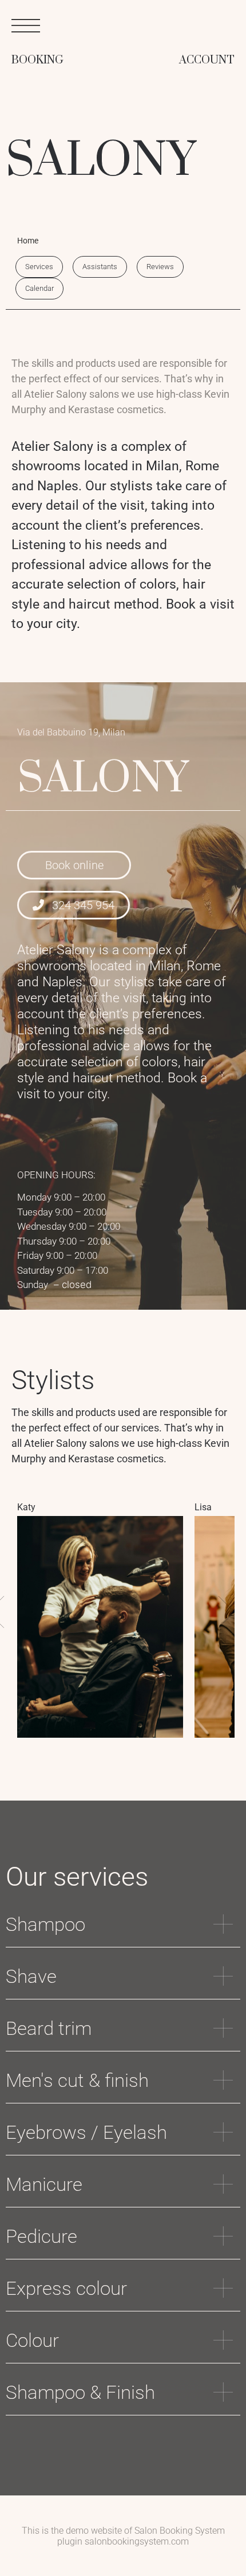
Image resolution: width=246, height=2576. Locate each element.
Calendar (39, 288)
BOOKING (37, 60)
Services (39, 267)
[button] (219, 1612)
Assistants (100, 267)
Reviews (160, 267)
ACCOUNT (207, 60)
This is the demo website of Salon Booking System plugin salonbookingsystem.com (123, 2536)
